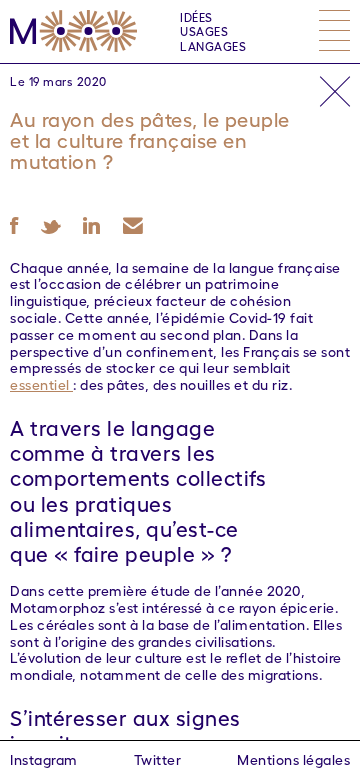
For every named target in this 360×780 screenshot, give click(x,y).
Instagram (44, 759)
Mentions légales (293, 759)
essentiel (41, 384)
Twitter (158, 759)
